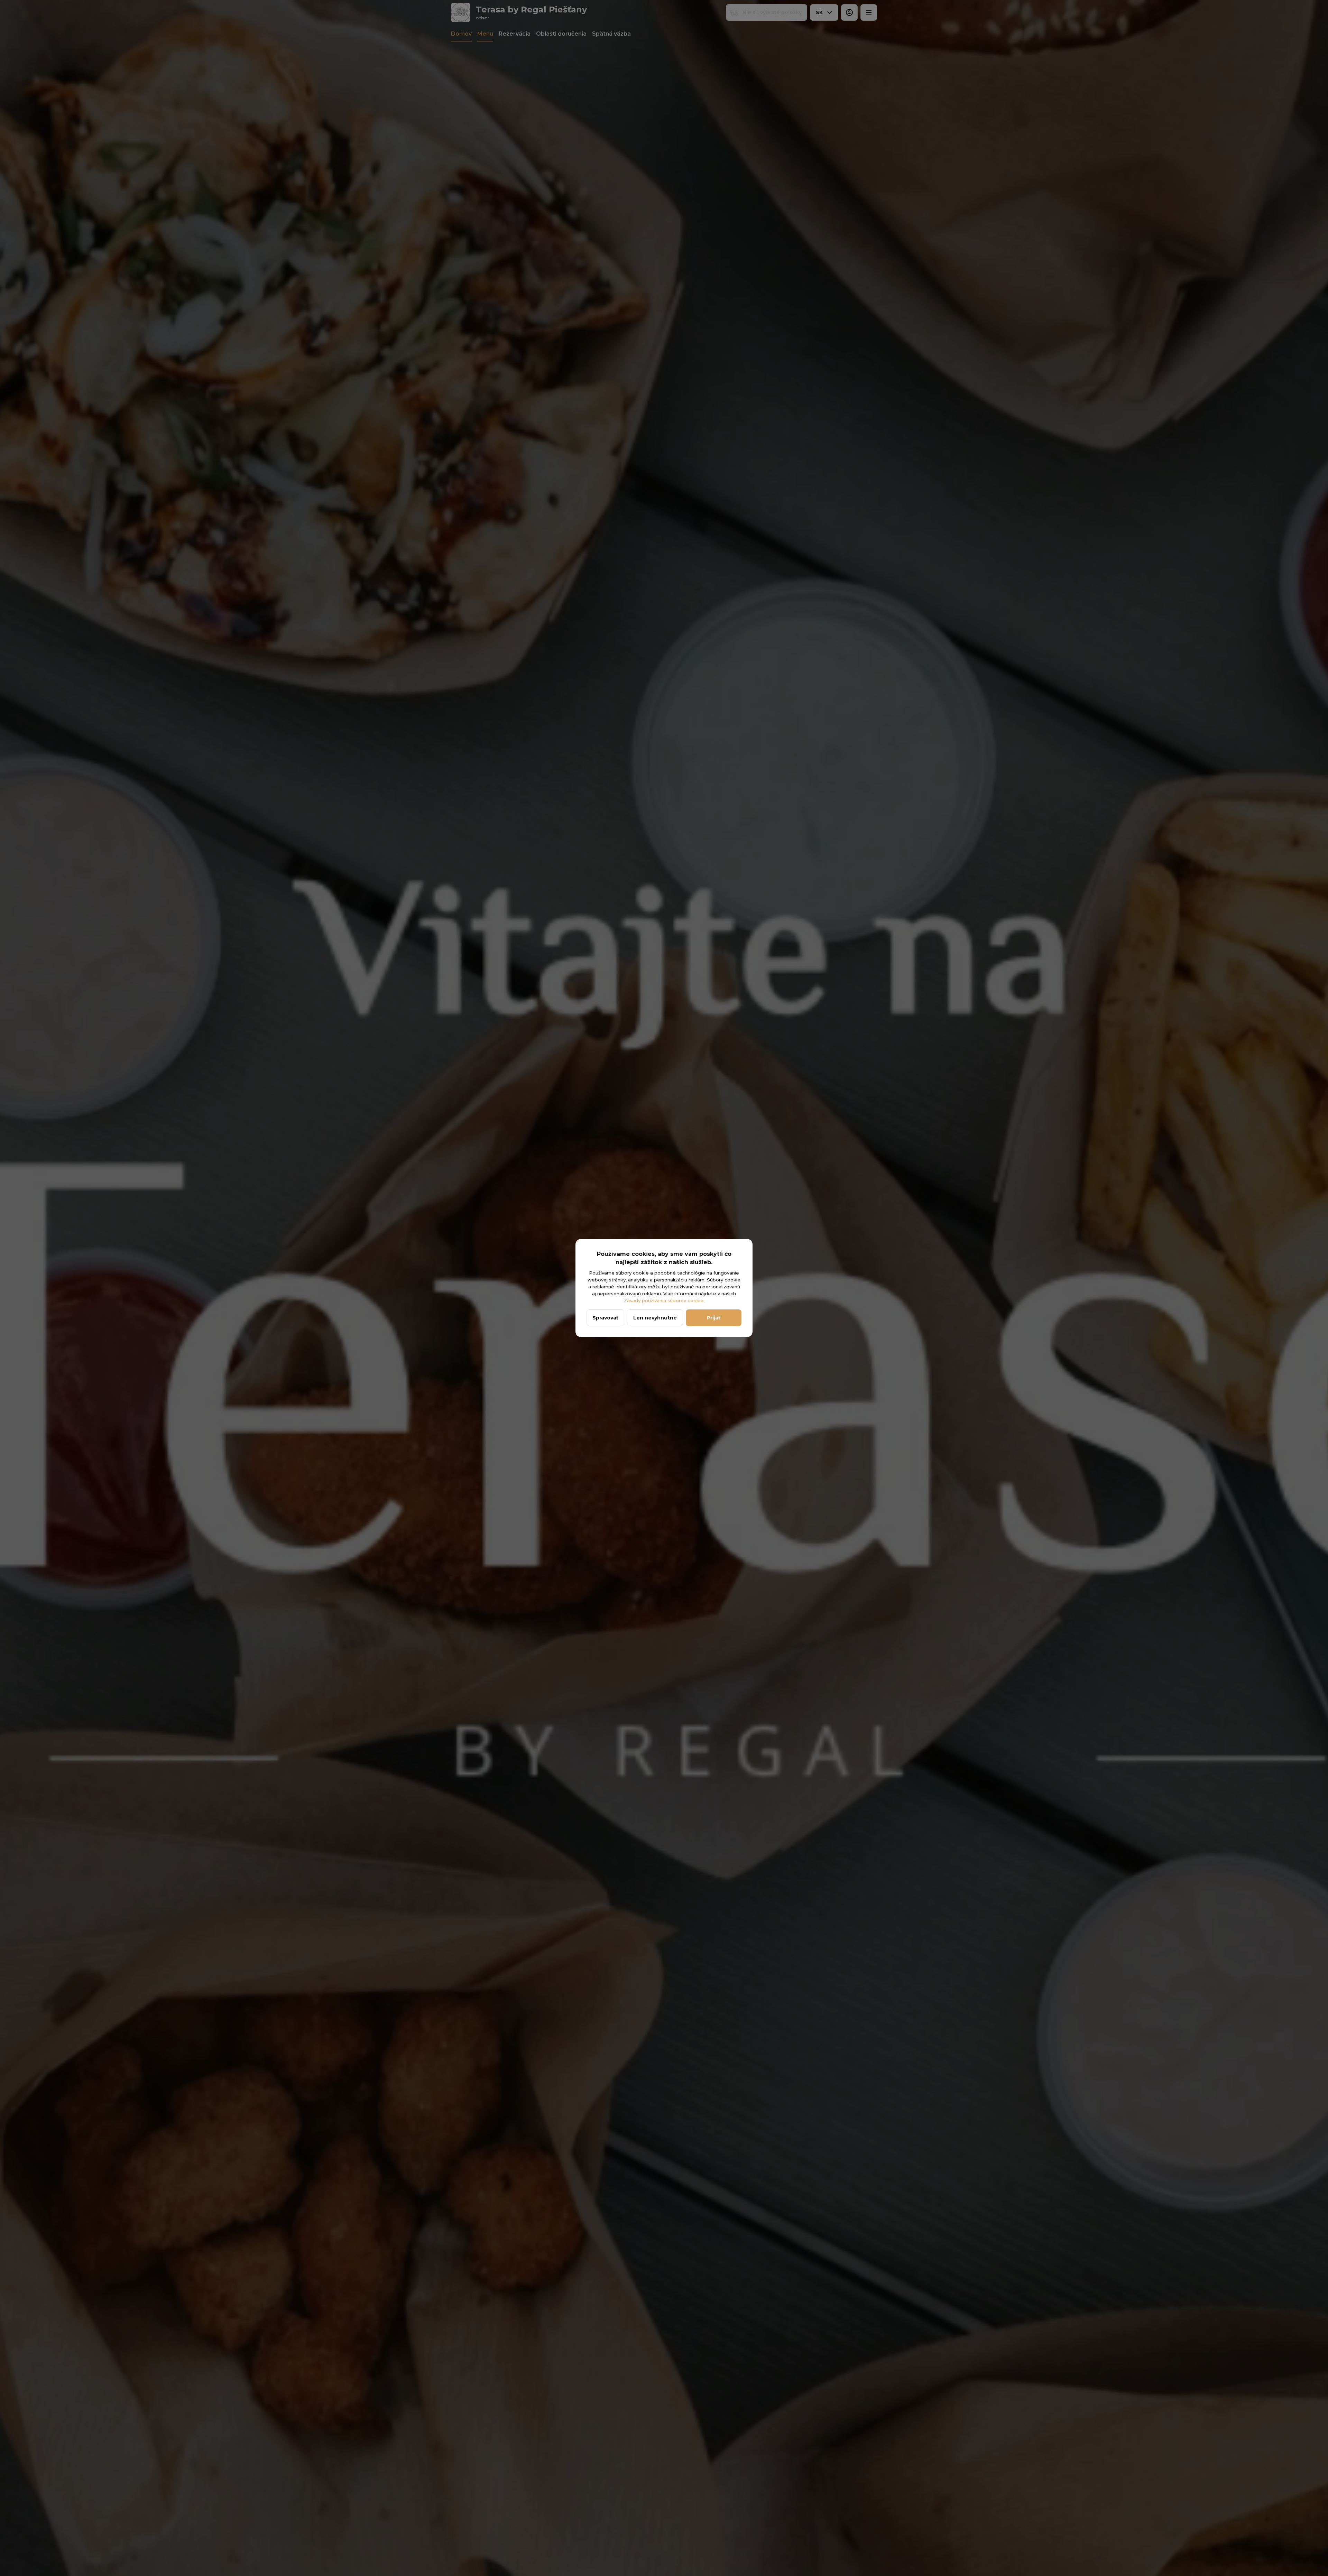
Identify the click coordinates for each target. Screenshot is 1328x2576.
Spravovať (605, 1318)
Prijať (714, 1318)
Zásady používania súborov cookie (664, 1300)
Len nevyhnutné (655, 1318)
